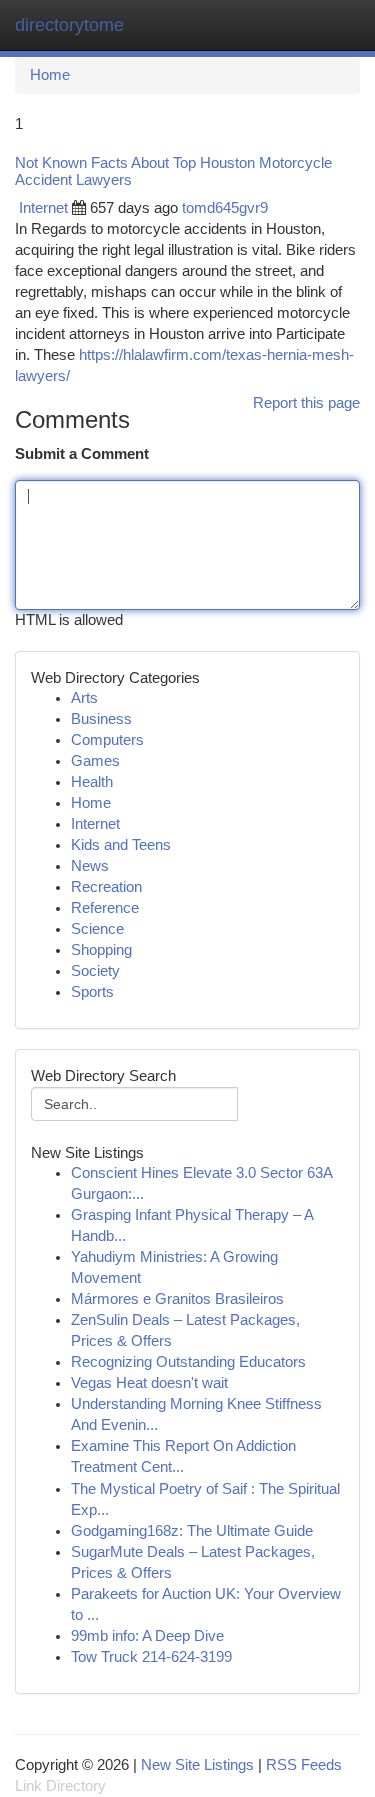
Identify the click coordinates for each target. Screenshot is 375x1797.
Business (101, 719)
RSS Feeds (304, 1765)
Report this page (306, 403)
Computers (107, 740)
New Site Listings (197, 1765)
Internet (43, 208)
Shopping (101, 950)
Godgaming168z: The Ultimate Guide (192, 1531)
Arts (84, 698)
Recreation (106, 887)
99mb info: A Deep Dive (147, 1636)
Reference (105, 908)
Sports (92, 992)
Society (95, 971)
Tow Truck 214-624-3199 (151, 1657)
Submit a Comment (82, 454)
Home (50, 75)
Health (92, 782)
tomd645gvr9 (225, 208)
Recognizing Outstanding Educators (188, 1362)
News (90, 866)
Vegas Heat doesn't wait (149, 1383)
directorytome (69, 25)
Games (95, 761)
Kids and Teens (121, 845)
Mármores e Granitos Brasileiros (177, 1299)
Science (97, 929)
